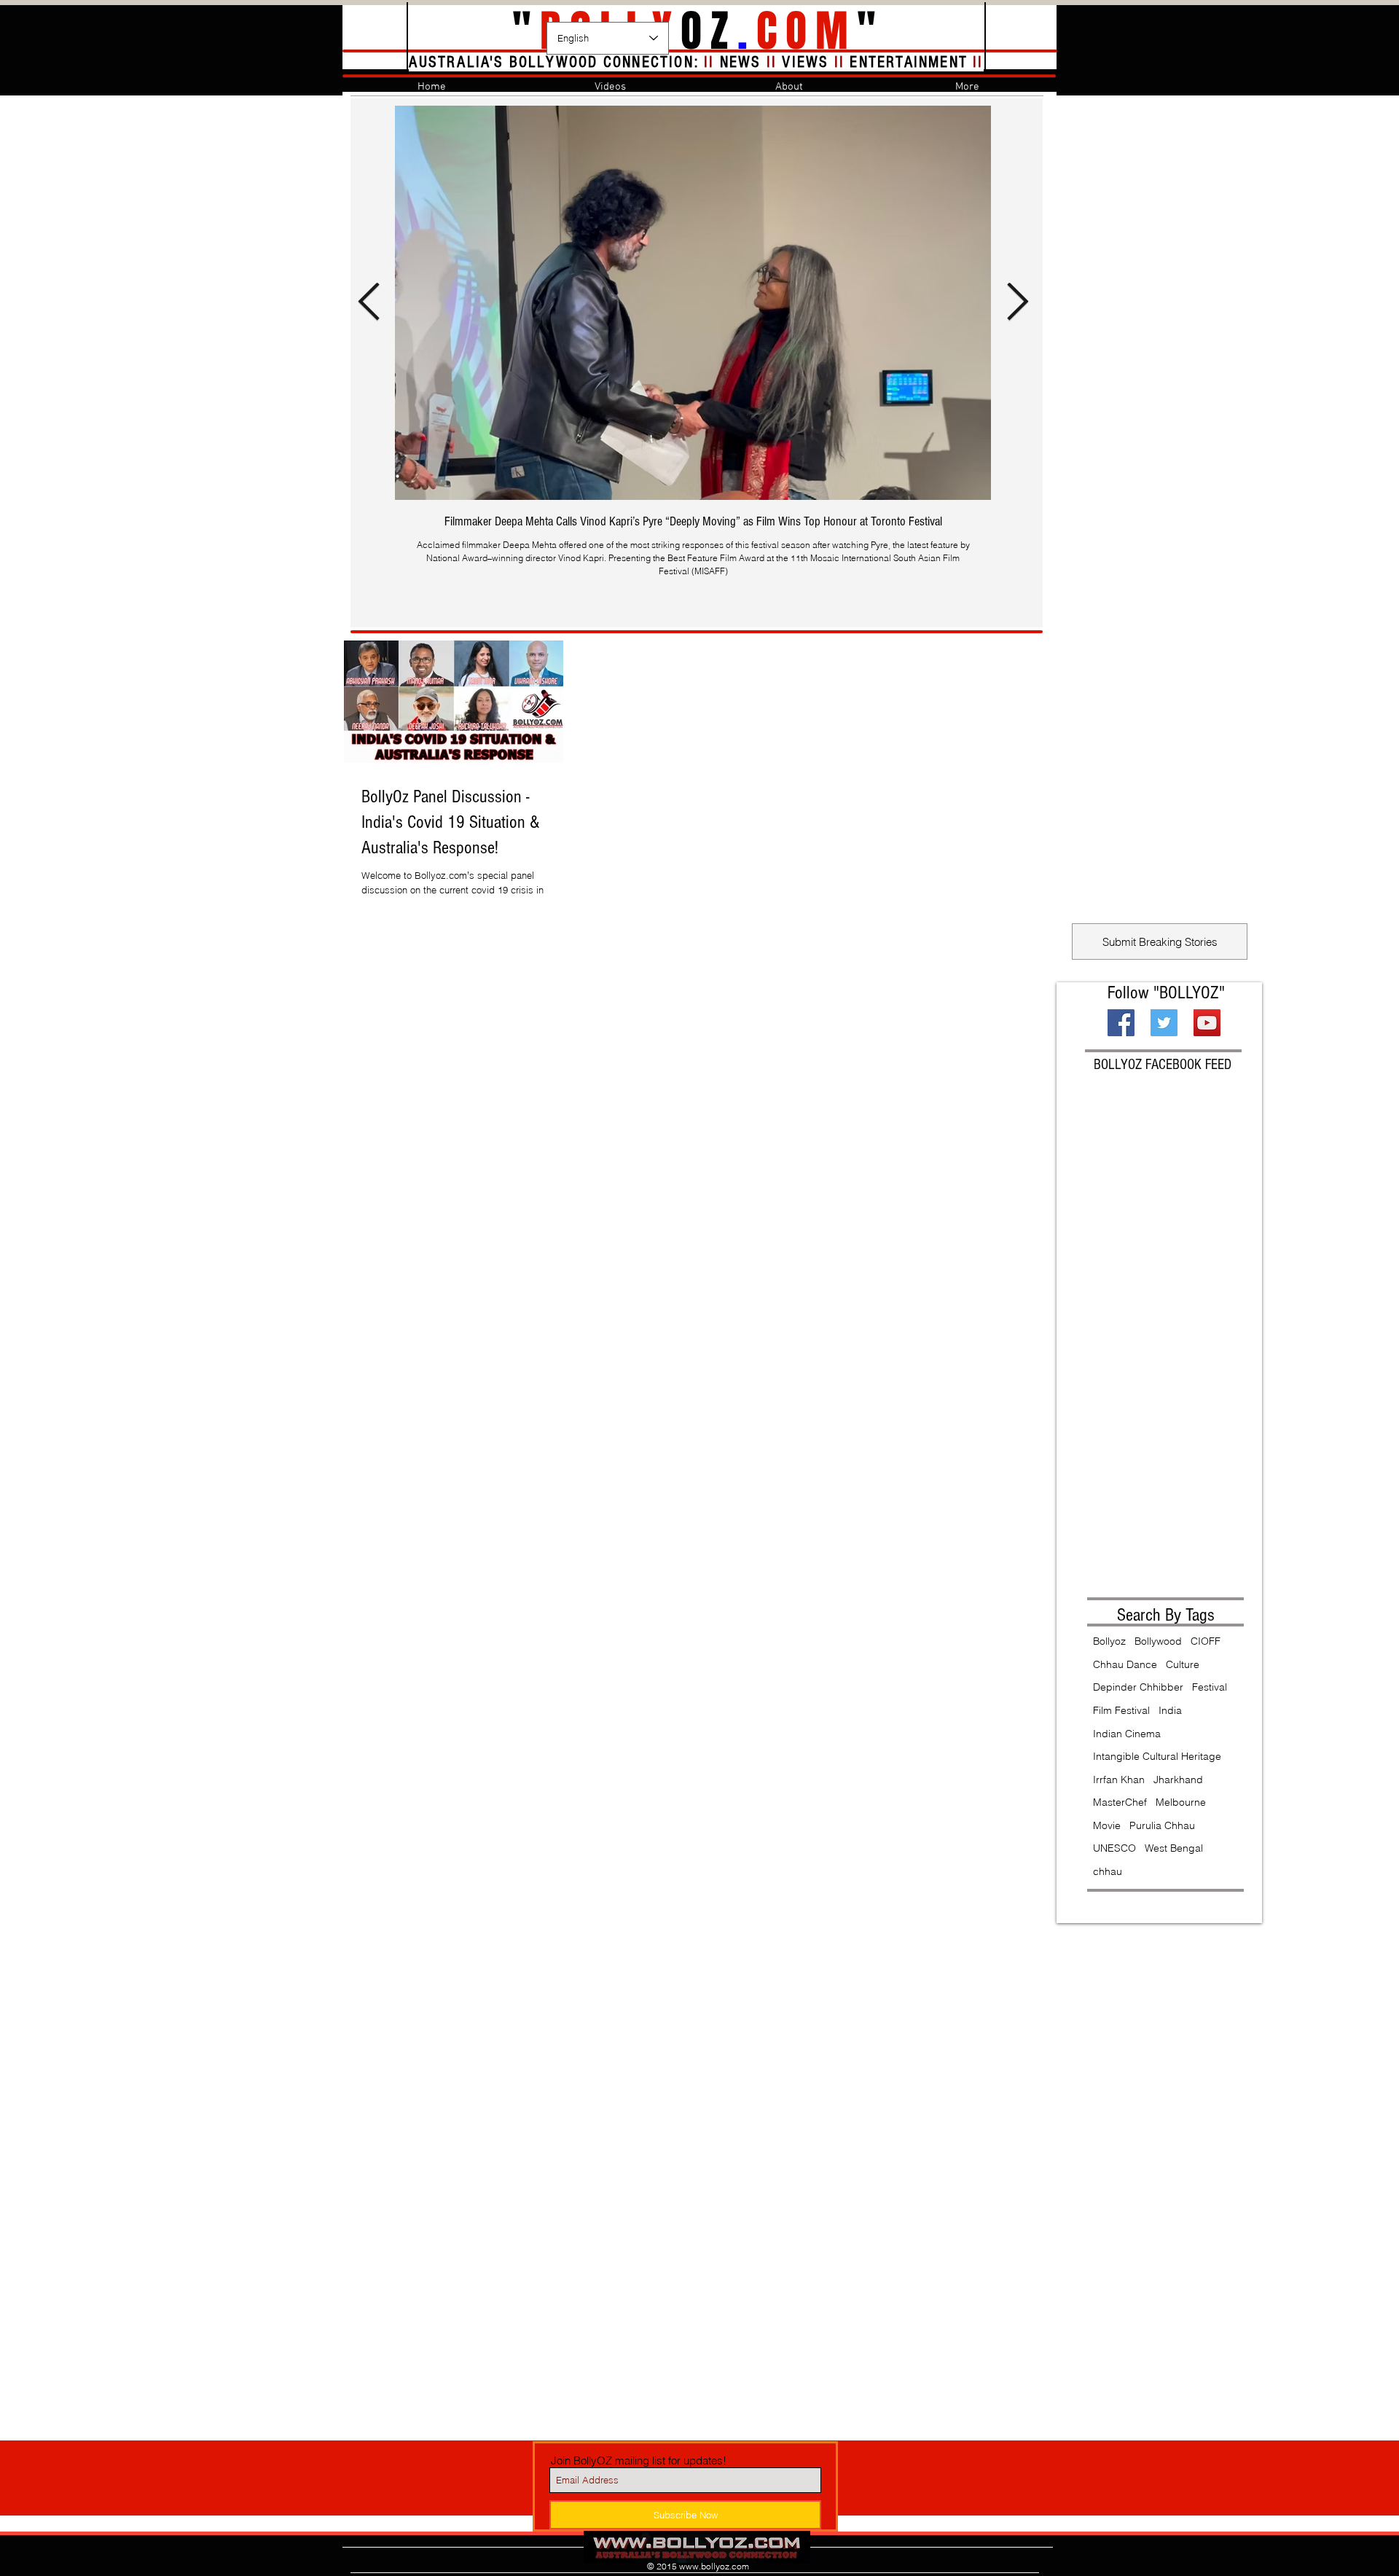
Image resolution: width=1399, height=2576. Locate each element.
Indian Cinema (1127, 1734)
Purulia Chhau (1162, 1825)
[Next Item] (1017, 302)
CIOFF (1206, 1641)
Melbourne (1181, 1802)
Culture (1183, 1664)
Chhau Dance (1125, 1664)
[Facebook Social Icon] (1121, 1023)
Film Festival (1121, 1710)
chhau (1108, 1871)
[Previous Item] (369, 302)
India (1170, 1710)
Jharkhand (1178, 1780)
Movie (1107, 1825)
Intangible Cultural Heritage (1157, 1756)
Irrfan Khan (1119, 1780)
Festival (1210, 1687)
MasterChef (1120, 1802)
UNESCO (1114, 1848)
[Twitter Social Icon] (1164, 1023)
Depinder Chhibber (1138, 1687)
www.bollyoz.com (714, 2566)
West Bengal (1174, 1848)
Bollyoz (1109, 1641)
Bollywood (1158, 1641)
